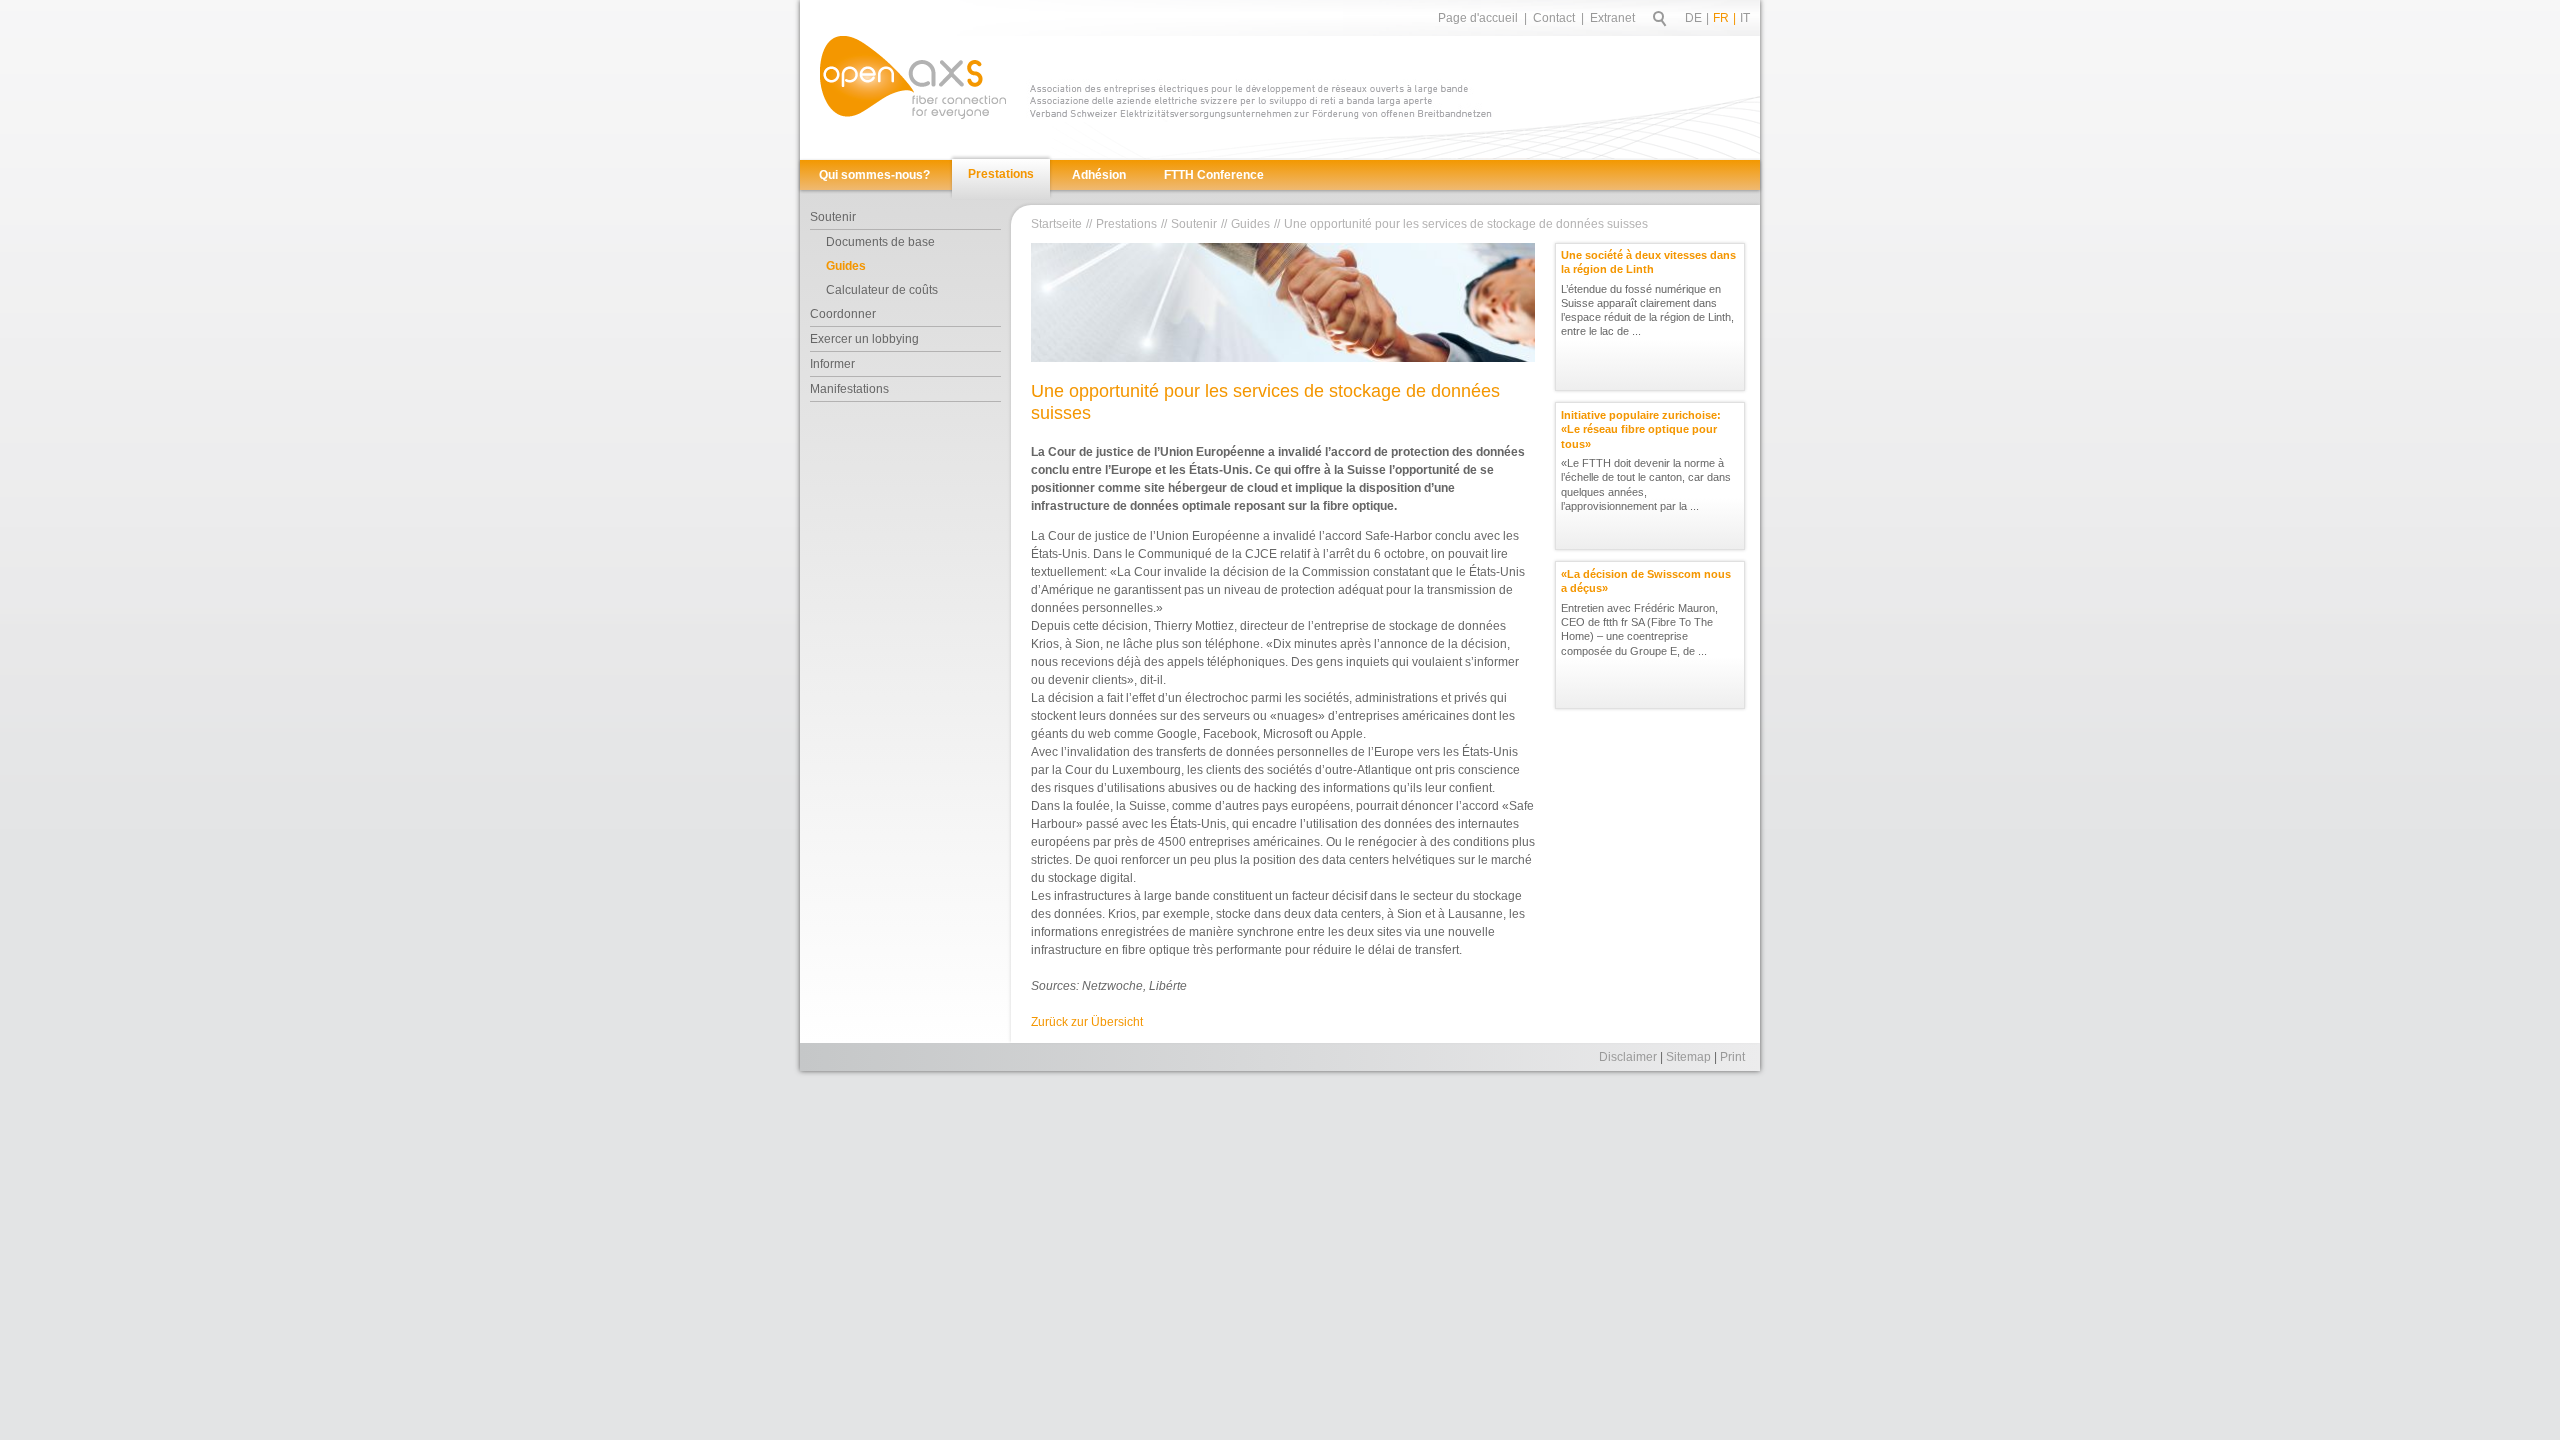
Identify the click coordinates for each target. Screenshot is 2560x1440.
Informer (832, 364)
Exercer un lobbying (864, 339)
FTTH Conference (1214, 175)
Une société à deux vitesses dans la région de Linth (1648, 262)
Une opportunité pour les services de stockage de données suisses (1466, 224)
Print (1732, 1057)
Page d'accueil (1478, 18)
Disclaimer (1628, 1057)
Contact (1554, 18)
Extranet (1612, 18)
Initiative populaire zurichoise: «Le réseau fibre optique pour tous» (1641, 429)
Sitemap (1688, 1057)
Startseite (1056, 224)
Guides (846, 266)
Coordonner (843, 314)
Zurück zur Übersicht (1087, 1022)
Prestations (1001, 174)
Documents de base (880, 242)
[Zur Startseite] (913, 77)
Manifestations (849, 389)
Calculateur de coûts (882, 290)
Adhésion (1099, 175)
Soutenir (833, 217)
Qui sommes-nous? (874, 175)
